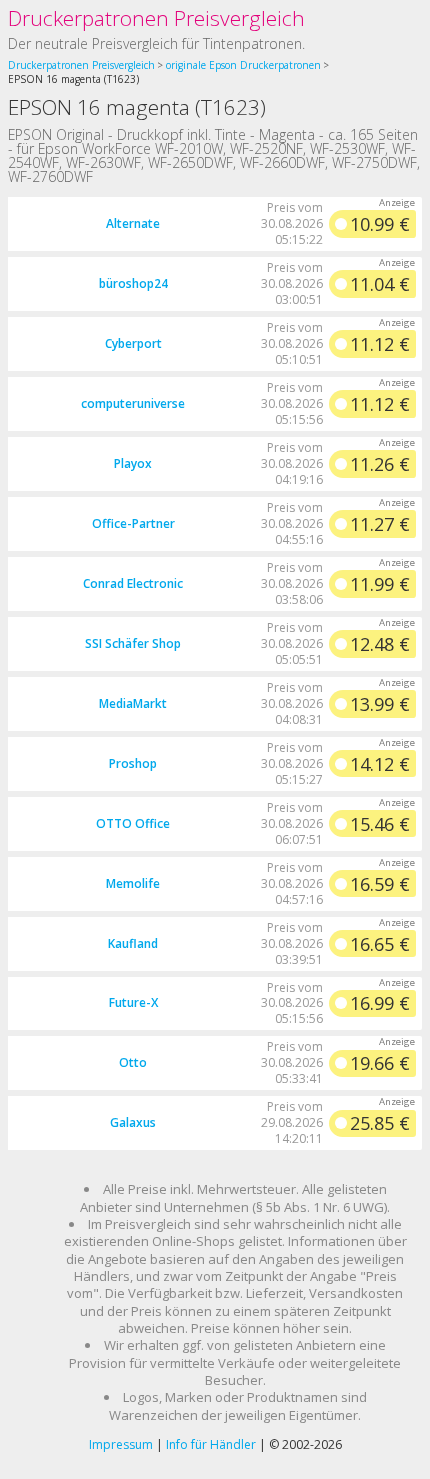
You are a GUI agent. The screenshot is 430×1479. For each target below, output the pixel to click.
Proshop (133, 763)
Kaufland (133, 943)
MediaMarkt (133, 703)
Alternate (133, 223)
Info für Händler (211, 1444)
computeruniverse (133, 403)
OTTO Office (133, 823)
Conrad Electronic (133, 583)
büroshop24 (133, 283)
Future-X (133, 1002)
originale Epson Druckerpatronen (243, 65)
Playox (133, 463)
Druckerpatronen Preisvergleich (156, 18)
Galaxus (133, 1122)
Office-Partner (133, 523)
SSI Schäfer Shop (133, 643)
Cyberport (133, 343)
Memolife (133, 883)
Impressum (121, 1444)
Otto (133, 1062)
